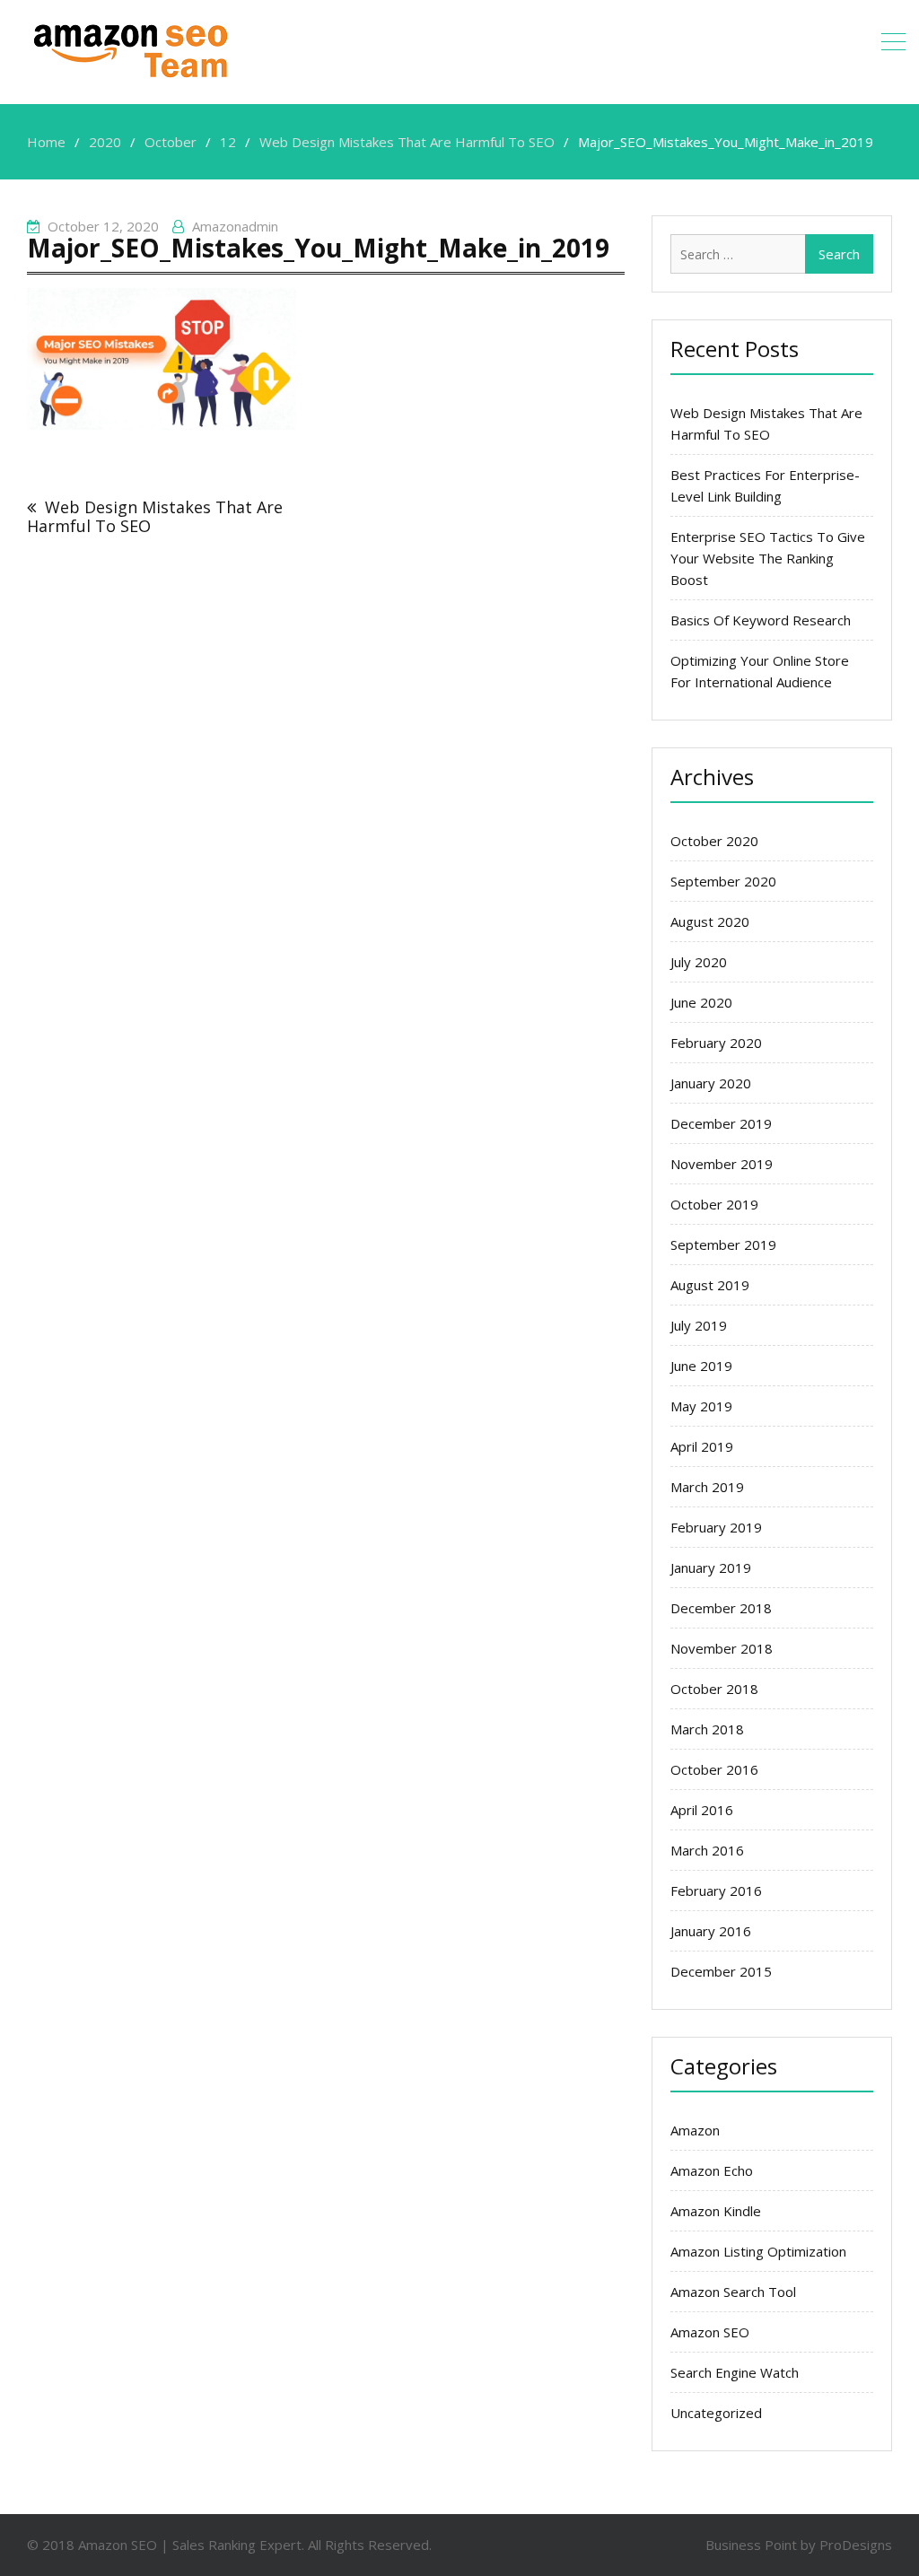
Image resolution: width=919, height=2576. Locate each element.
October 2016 (714, 1769)
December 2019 (721, 1123)
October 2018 (714, 1689)
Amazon (695, 2130)
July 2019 (699, 1325)
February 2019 (716, 1527)
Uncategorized (716, 2413)
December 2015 (721, 1971)
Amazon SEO (710, 2332)
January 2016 (711, 1931)
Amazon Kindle (716, 2211)
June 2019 (701, 1366)
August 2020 (710, 921)
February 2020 (716, 1043)
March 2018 (707, 1729)
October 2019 (714, 1204)
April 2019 (702, 1446)
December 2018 (721, 1608)
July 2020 (699, 962)
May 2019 (701, 1406)
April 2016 (702, 1810)
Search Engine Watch (735, 2372)
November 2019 (722, 1164)
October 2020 (714, 841)
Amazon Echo (712, 2170)
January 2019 (711, 1567)
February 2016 (716, 1891)
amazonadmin (235, 226)
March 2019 (707, 1487)
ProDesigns (856, 2545)
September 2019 (723, 1244)
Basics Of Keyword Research (761, 620)
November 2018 (722, 1648)
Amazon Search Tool (733, 2292)
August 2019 (710, 1285)
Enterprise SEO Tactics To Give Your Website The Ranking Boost (768, 558)
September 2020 (723, 881)
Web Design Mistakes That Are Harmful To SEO (155, 516)
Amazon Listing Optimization (758, 2251)
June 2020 (701, 1002)
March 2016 (707, 1850)
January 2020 (711, 1083)
